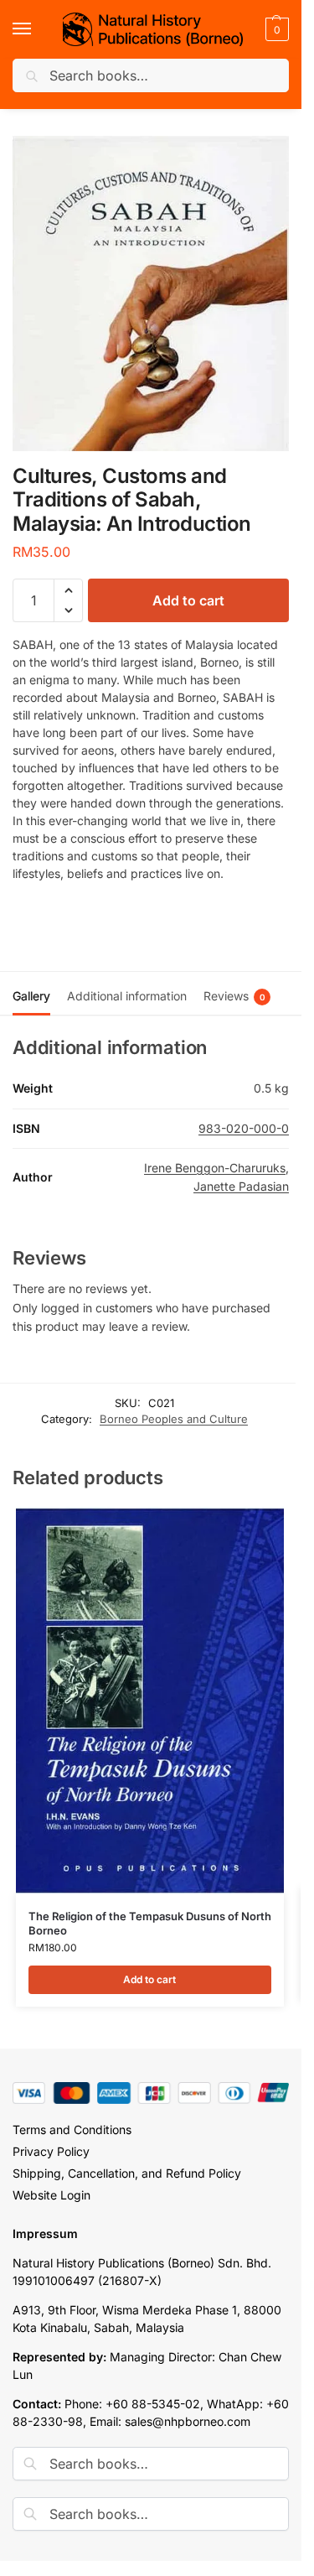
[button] (275, 29)
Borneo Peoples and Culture (174, 1419)
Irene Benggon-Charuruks (215, 1168)
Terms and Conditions (72, 2129)
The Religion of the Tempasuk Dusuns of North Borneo (150, 1923)
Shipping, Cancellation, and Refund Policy (127, 2173)
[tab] (31, 994)
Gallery (31, 996)
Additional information (127, 996)
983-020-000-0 (244, 1128)
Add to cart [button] (149, 1979)
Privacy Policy (51, 2151)
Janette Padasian (241, 1186)
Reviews (234, 996)
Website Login (51, 2195)
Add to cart (188, 600)
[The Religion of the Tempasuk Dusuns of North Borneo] (150, 1700)
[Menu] (38, 29)
